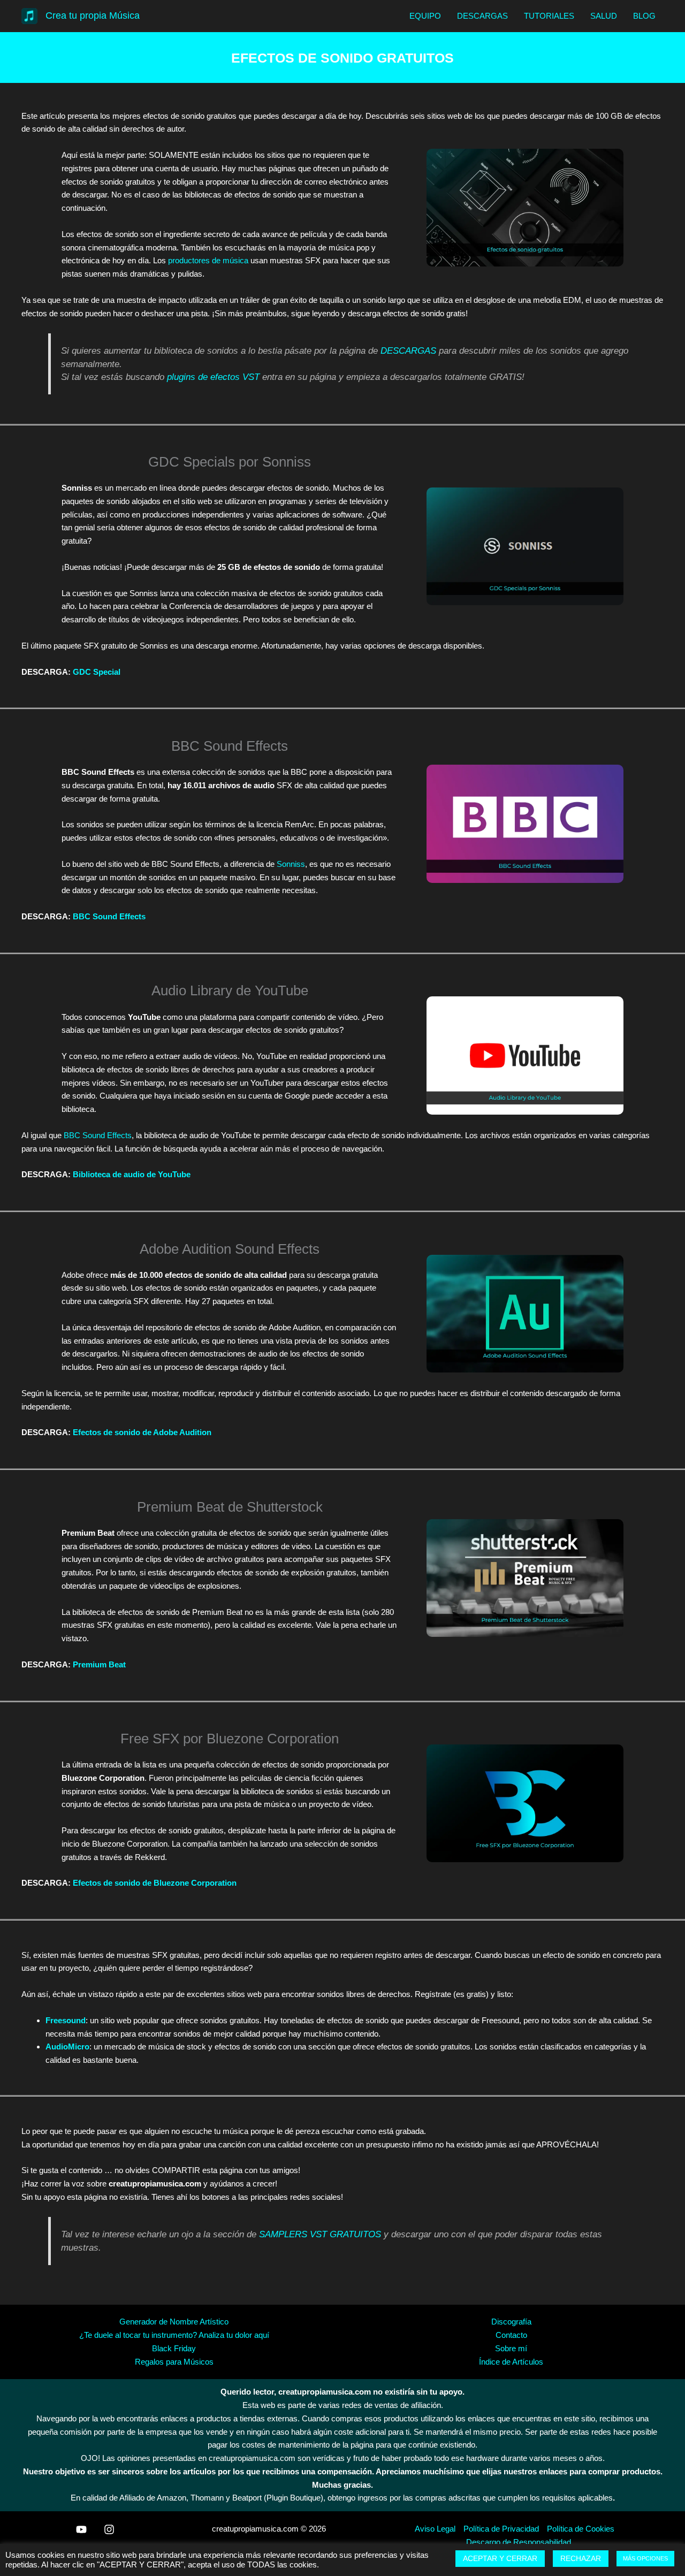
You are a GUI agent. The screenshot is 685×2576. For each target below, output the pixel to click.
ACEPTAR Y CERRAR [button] (500, 2558)
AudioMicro (67, 2047)
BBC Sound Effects (109, 916)
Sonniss (291, 864)
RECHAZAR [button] (581, 2558)
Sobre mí (511, 2348)
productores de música (208, 260)
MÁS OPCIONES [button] (645, 2558)
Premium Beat (99, 1664)
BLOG (644, 16)
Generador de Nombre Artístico (174, 2322)
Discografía (511, 2322)
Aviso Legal (435, 2529)
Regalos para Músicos (174, 2362)
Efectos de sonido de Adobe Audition (142, 1432)
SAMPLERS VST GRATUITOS (320, 2234)
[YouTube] (81, 2529)
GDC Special (97, 672)
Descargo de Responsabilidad (519, 2542)
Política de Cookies (581, 2529)
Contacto (511, 2335)
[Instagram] (109, 2529)
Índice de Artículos (511, 2362)
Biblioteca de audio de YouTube (132, 1174)
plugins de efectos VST (215, 377)
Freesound (66, 2020)
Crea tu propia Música (93, 16)
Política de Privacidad (501, 2529)
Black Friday (174, 2348)
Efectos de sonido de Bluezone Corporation (155, 1883)
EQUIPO (425, 16)
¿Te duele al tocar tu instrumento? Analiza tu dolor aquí (174, 2335)
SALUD (604, 16)
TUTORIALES (549, 16)
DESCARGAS (482, 16)
